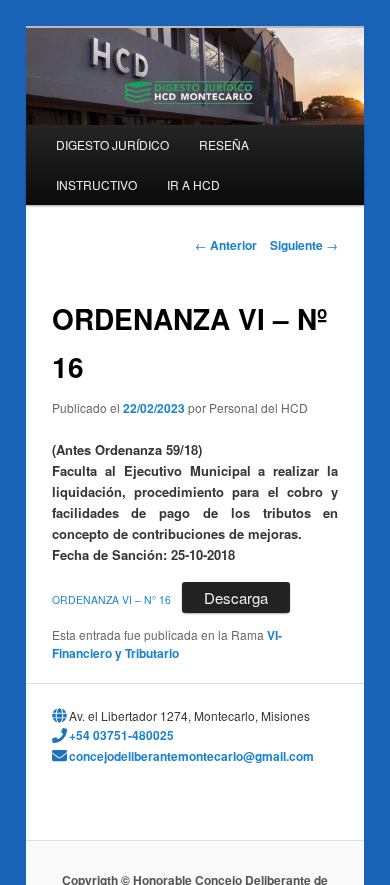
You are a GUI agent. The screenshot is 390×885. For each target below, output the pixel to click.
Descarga (236, 597)
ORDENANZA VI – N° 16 (111, 599)
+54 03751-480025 (121, 735)
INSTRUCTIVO (96, 184)
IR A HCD (193, 184)
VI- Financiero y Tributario (167, 644)
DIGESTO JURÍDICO (112, 144)
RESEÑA (224, 144)
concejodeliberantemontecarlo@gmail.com (191, 756)
